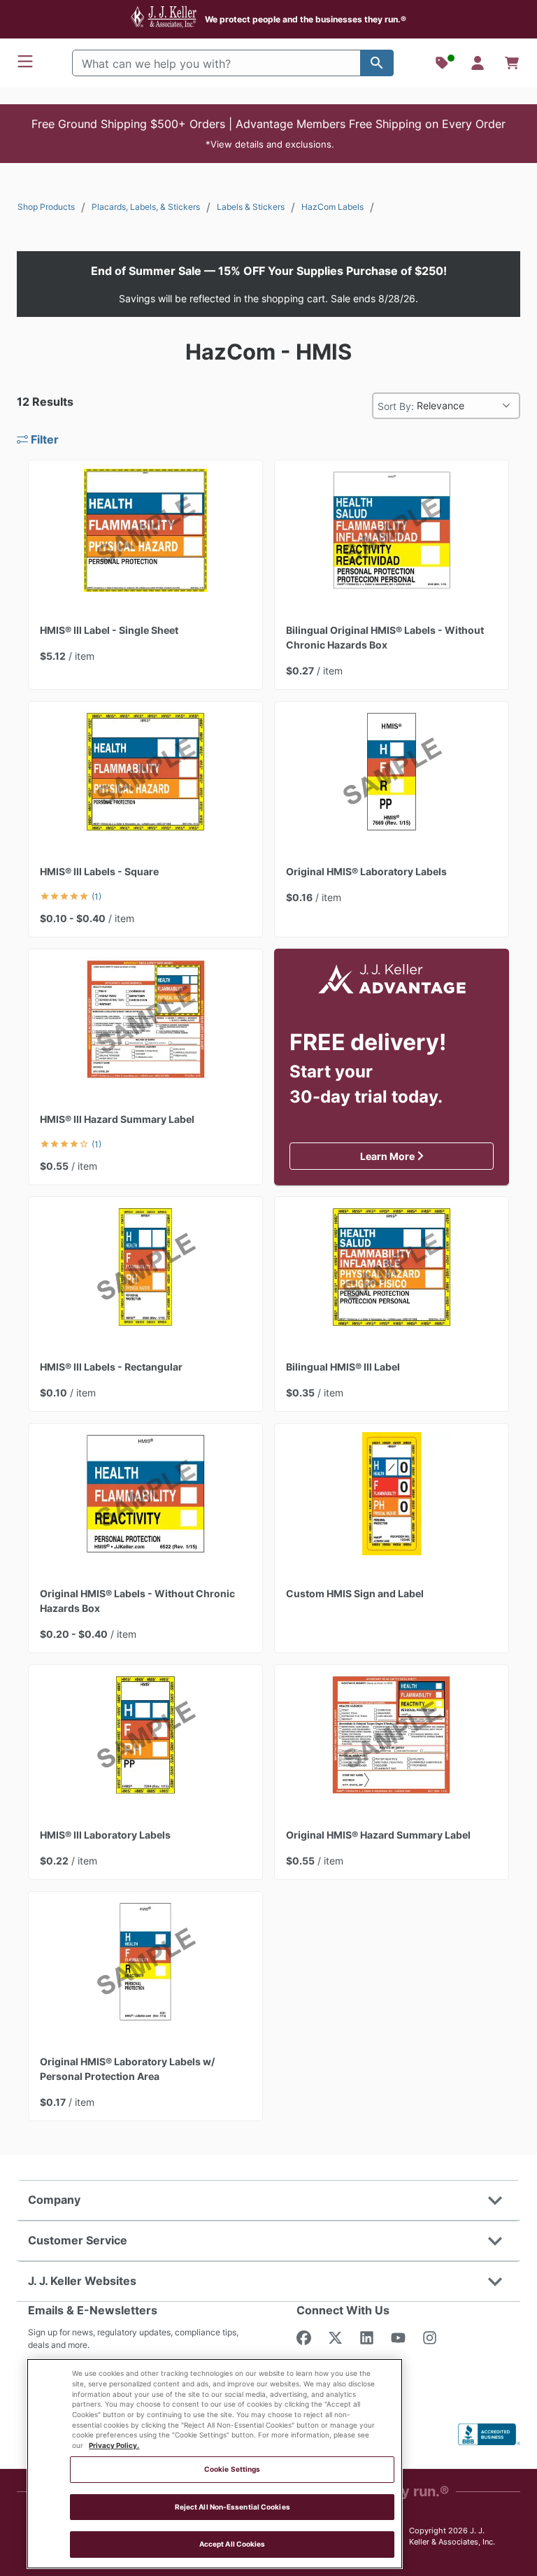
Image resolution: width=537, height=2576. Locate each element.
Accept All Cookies (232, 2544)
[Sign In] (478, 63)
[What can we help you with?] (377, 63)
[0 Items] (512, 63)
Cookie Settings (232, 2469)
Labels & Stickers (251, 207)
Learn (427, 1156)
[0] (512, 63)
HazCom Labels (332, 207)
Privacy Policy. (114, 2446)
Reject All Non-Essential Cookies (232, 2507)
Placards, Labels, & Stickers (146, 207)
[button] (268, 134)
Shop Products (46, 207)
